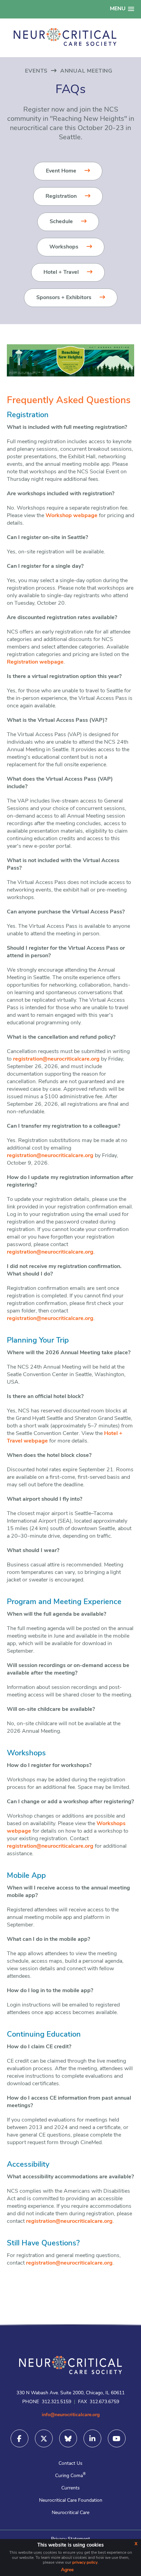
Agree (67, 2570)
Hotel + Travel (61, 272)
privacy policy (85, 2563)
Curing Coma (70, 2476)
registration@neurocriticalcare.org (56, 1059)
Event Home (61, 171)
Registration (61, 196)
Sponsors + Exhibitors (64, 298)
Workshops (64, 247)
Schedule (61, 222)
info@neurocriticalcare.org (71, 2415)
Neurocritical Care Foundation (71, 2501)
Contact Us (70, 2464)
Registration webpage (35, 662)
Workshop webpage (72, 516)
